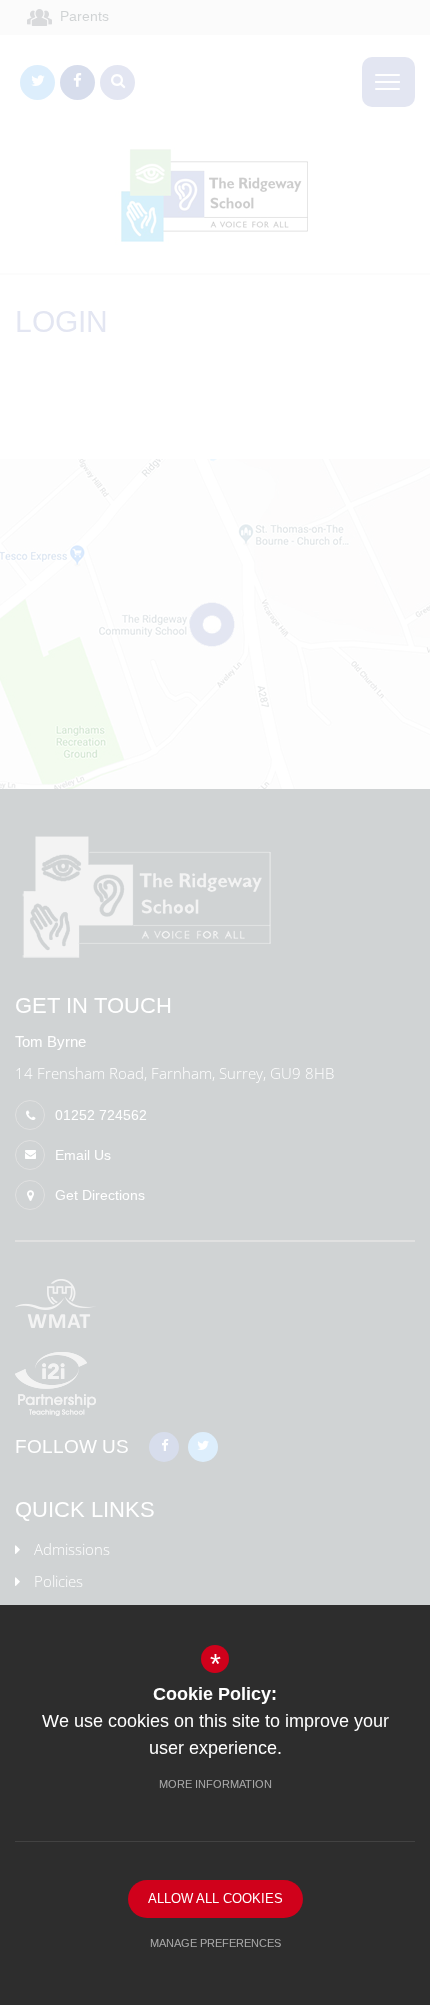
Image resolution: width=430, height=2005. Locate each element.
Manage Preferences (215, 1943)
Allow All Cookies (215, 1898)
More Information (215, 1784)
